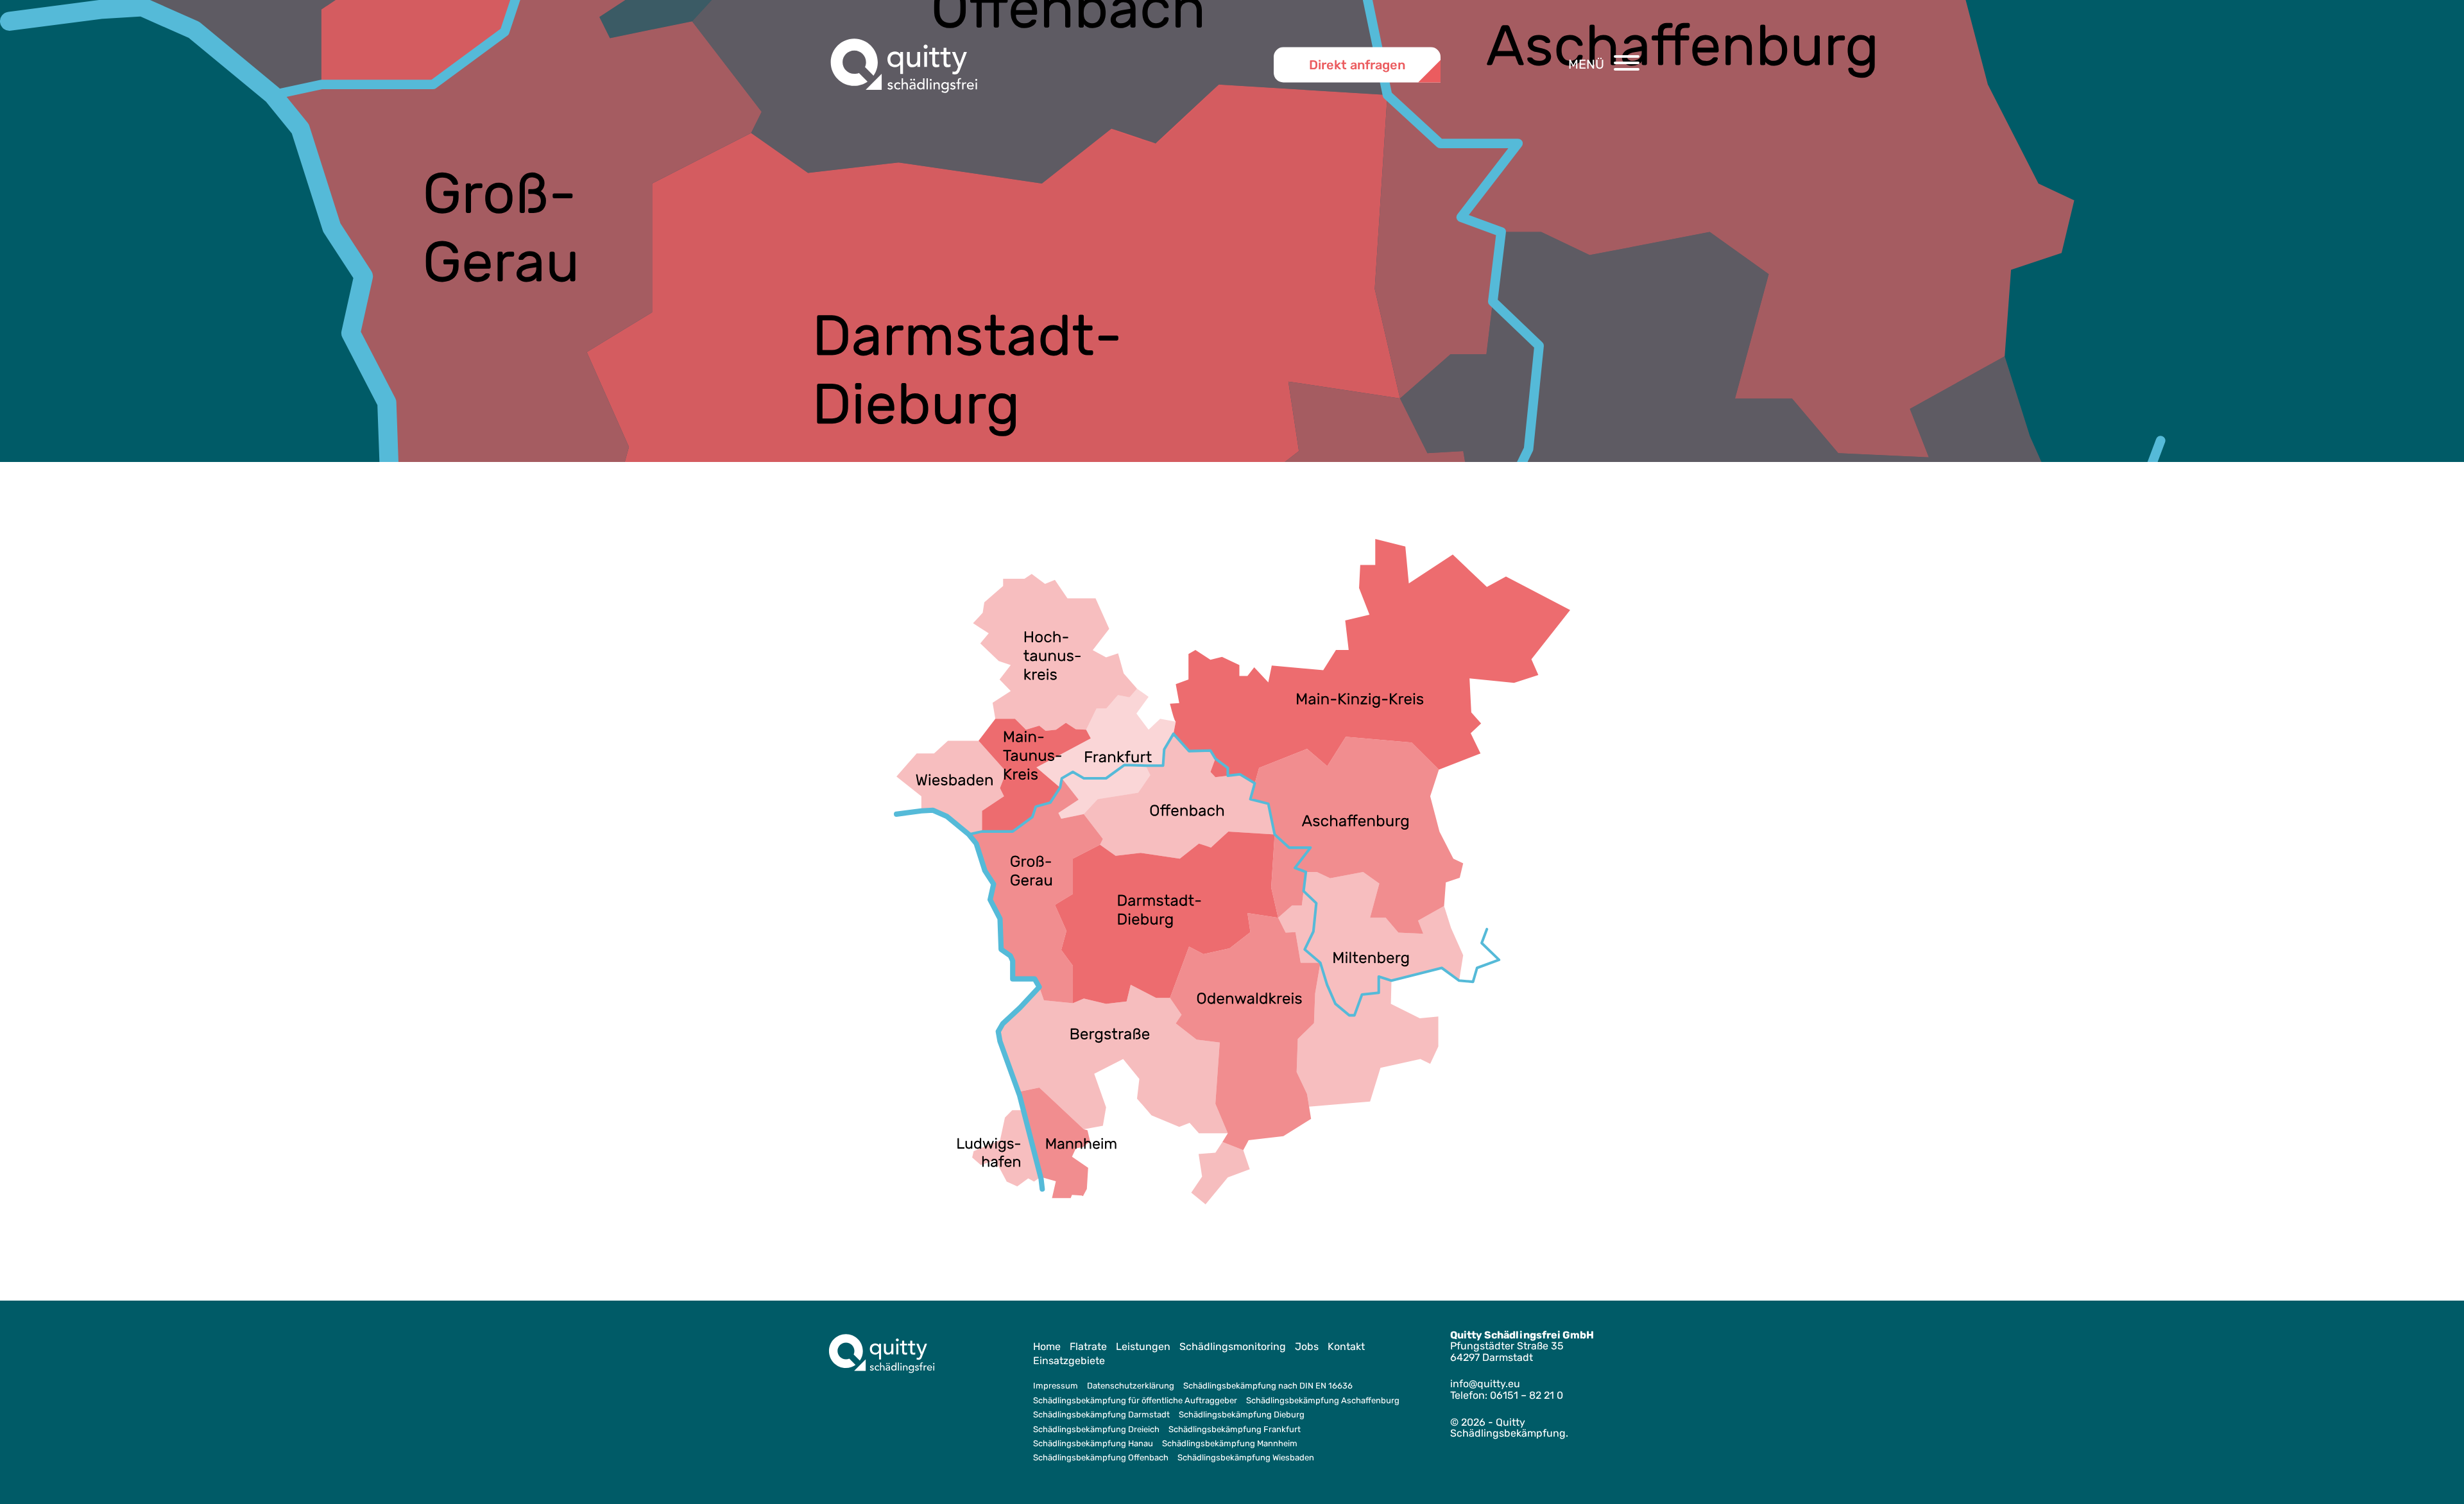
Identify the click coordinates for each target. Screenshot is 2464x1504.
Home (1047, 1346)
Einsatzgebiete (1069, 1361)
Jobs (1307, 1346)
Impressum (1056, 1386)
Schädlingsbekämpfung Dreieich (1096, 1429)
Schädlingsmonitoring (1233, 1346)
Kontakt (1346, 1346)
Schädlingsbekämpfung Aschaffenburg (1323, 1400)
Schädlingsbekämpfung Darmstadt (1101, 1414)
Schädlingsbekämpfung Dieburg (1242, 1414)
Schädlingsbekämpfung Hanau (1093, 1443)
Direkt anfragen (1357, 64)
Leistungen (1143, 1346)
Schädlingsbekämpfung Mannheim (1230, 1443)
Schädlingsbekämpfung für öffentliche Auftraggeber (1135, 1400)
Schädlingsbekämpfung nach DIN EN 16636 (1268, 1386)
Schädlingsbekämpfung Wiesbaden (1246, 1457)
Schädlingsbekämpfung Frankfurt (1235, 1429)
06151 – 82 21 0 (1527, 1395)
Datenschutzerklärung (1131, 1386)
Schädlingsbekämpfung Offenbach (1101, 1457)
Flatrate (1088, 1346)
